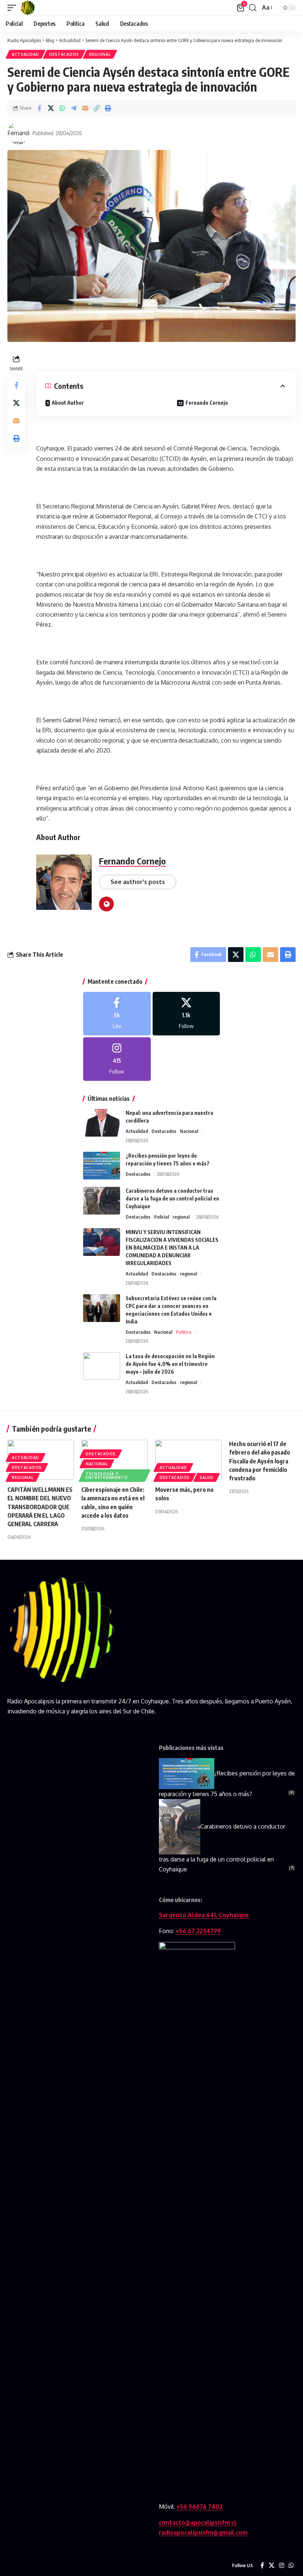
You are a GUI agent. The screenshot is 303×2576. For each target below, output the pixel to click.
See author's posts (138, 882)
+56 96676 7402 (200, 2507)
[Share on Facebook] (39, 108)
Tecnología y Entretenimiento (107, 1476)
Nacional (189, 1131)
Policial (161, 1217)
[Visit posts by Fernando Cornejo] (18, 133)
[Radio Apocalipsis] (28, 8)
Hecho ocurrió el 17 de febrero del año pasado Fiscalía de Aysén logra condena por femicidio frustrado (260, 1461)
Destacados (64, 54)
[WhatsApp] (291, 2565)
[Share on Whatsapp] (62, 108)
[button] (14, 8)
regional (100, 54)
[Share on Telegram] (74, 108)
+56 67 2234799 (198, 1931)
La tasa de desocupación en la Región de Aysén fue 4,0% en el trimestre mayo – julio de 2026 (170, 1364)
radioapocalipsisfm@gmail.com (203, 2532)
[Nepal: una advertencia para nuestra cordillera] (102, 1123)
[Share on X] (51, 108)
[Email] (85, 108)
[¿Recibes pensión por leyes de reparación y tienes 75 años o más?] (102, 1166)
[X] (186, 1014)
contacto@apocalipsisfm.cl (198, 2522)
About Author (68, 403)
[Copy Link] (96, 108)
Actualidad (25, 54)
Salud (207, 1477)
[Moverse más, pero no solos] (188, 1460)
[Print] (108, 108)
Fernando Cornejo (207, 403)
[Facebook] (117, 1014)
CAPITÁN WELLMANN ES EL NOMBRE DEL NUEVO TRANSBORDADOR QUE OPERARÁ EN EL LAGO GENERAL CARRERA (40, 1507)
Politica (184, 1332)
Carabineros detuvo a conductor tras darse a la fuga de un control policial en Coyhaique (172, 1198)
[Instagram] (117, 1059)
